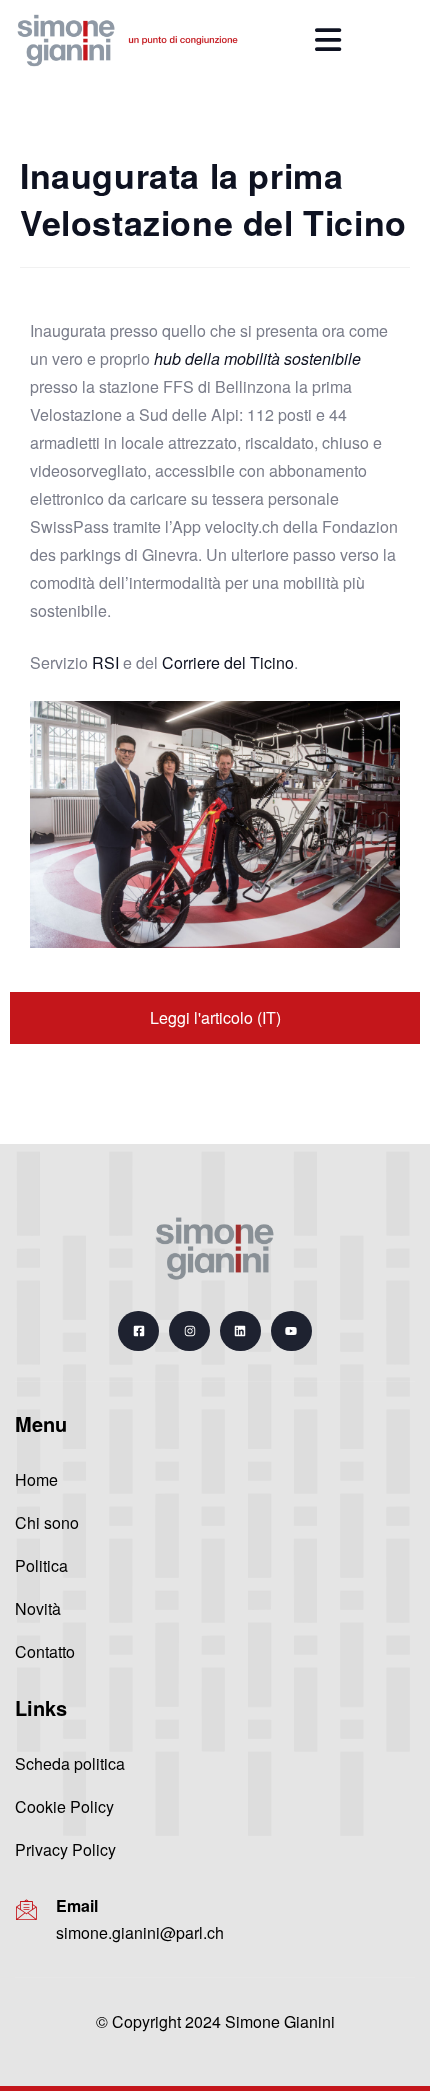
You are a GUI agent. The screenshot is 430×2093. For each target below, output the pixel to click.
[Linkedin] (240, 1331)
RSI (105, 662)
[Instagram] (189, 1331)
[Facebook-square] (138, 1331)
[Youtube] (291, 1331)
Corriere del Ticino (228, 662)
